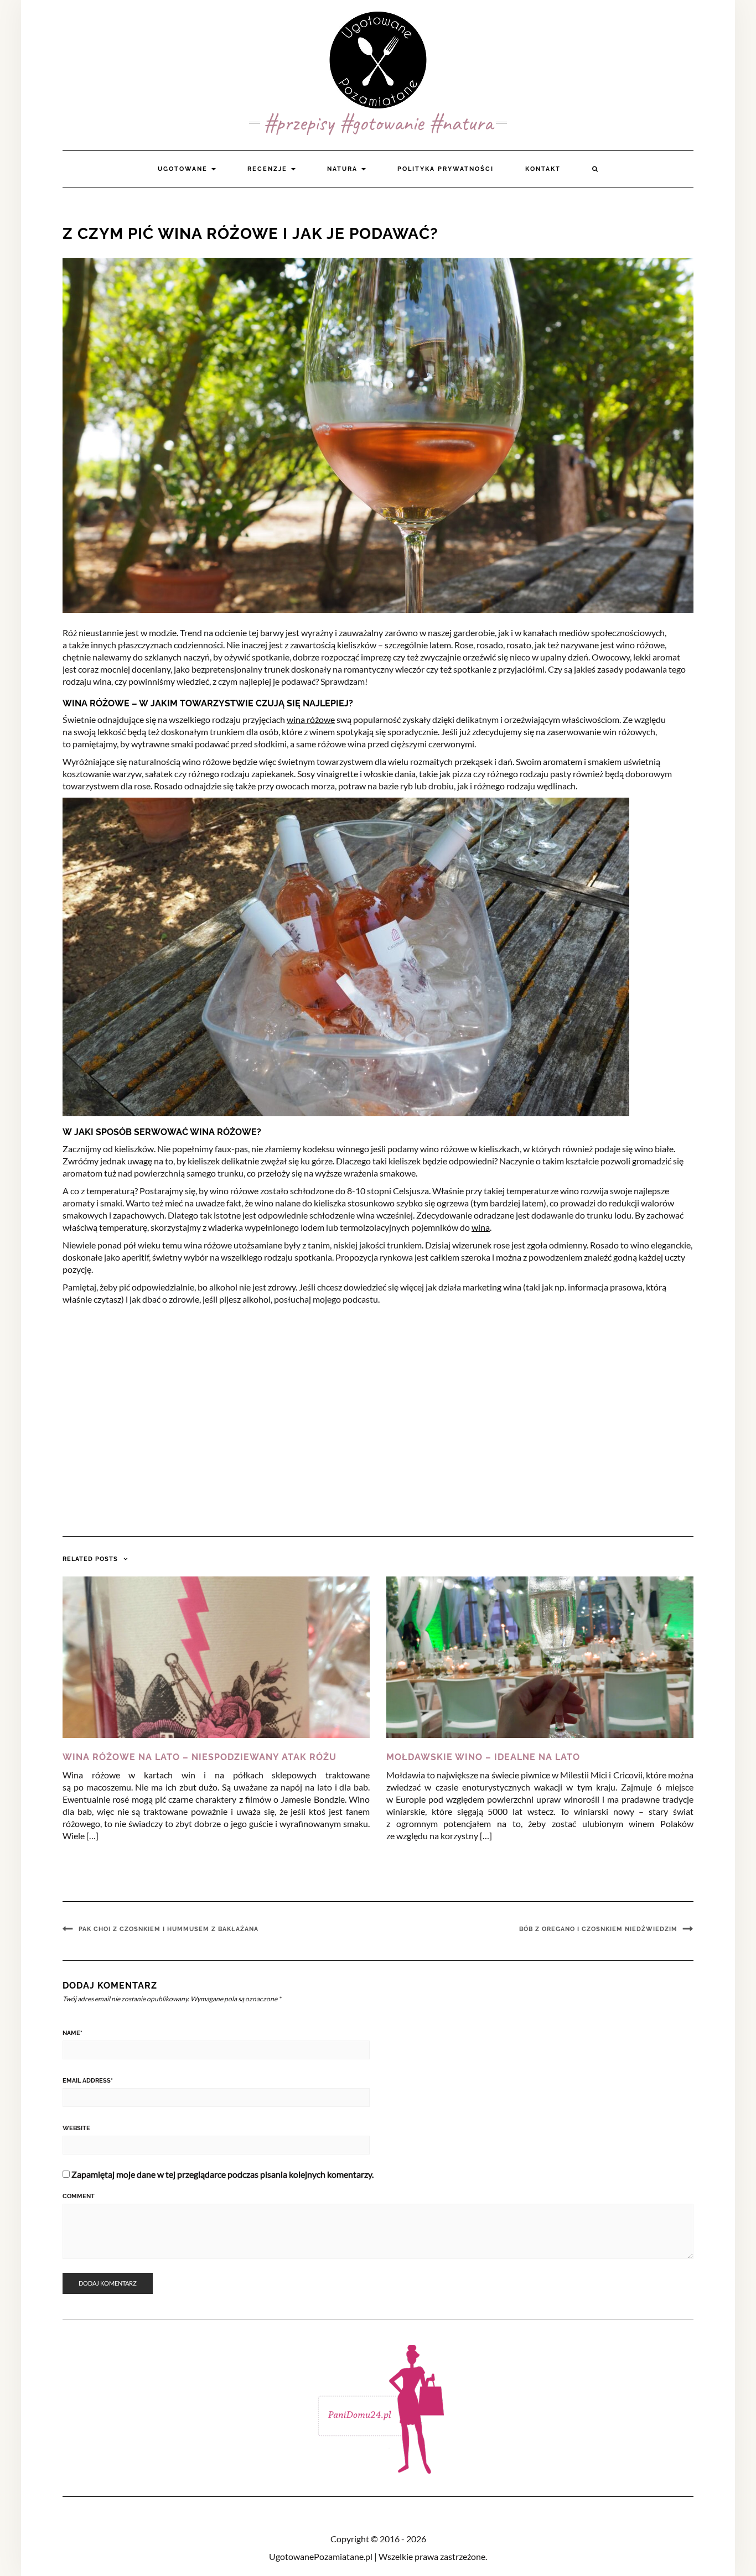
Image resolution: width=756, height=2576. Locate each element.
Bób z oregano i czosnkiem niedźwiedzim (598, 1929)
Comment (79, 2196)
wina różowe (311, 719)
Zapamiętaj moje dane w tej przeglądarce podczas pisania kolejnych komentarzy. (222, 2174)
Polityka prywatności (446, 169)
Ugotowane (184, 169)
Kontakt (543, 169)
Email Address (88, 2081)
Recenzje (269, 169)
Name (73, 2033)
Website (76, 2128)
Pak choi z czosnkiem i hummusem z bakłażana (169, 1929)
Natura (344, 169)
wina (481, 1227)
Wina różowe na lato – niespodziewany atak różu (200, 1757)
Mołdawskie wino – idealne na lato (483, 1757)
